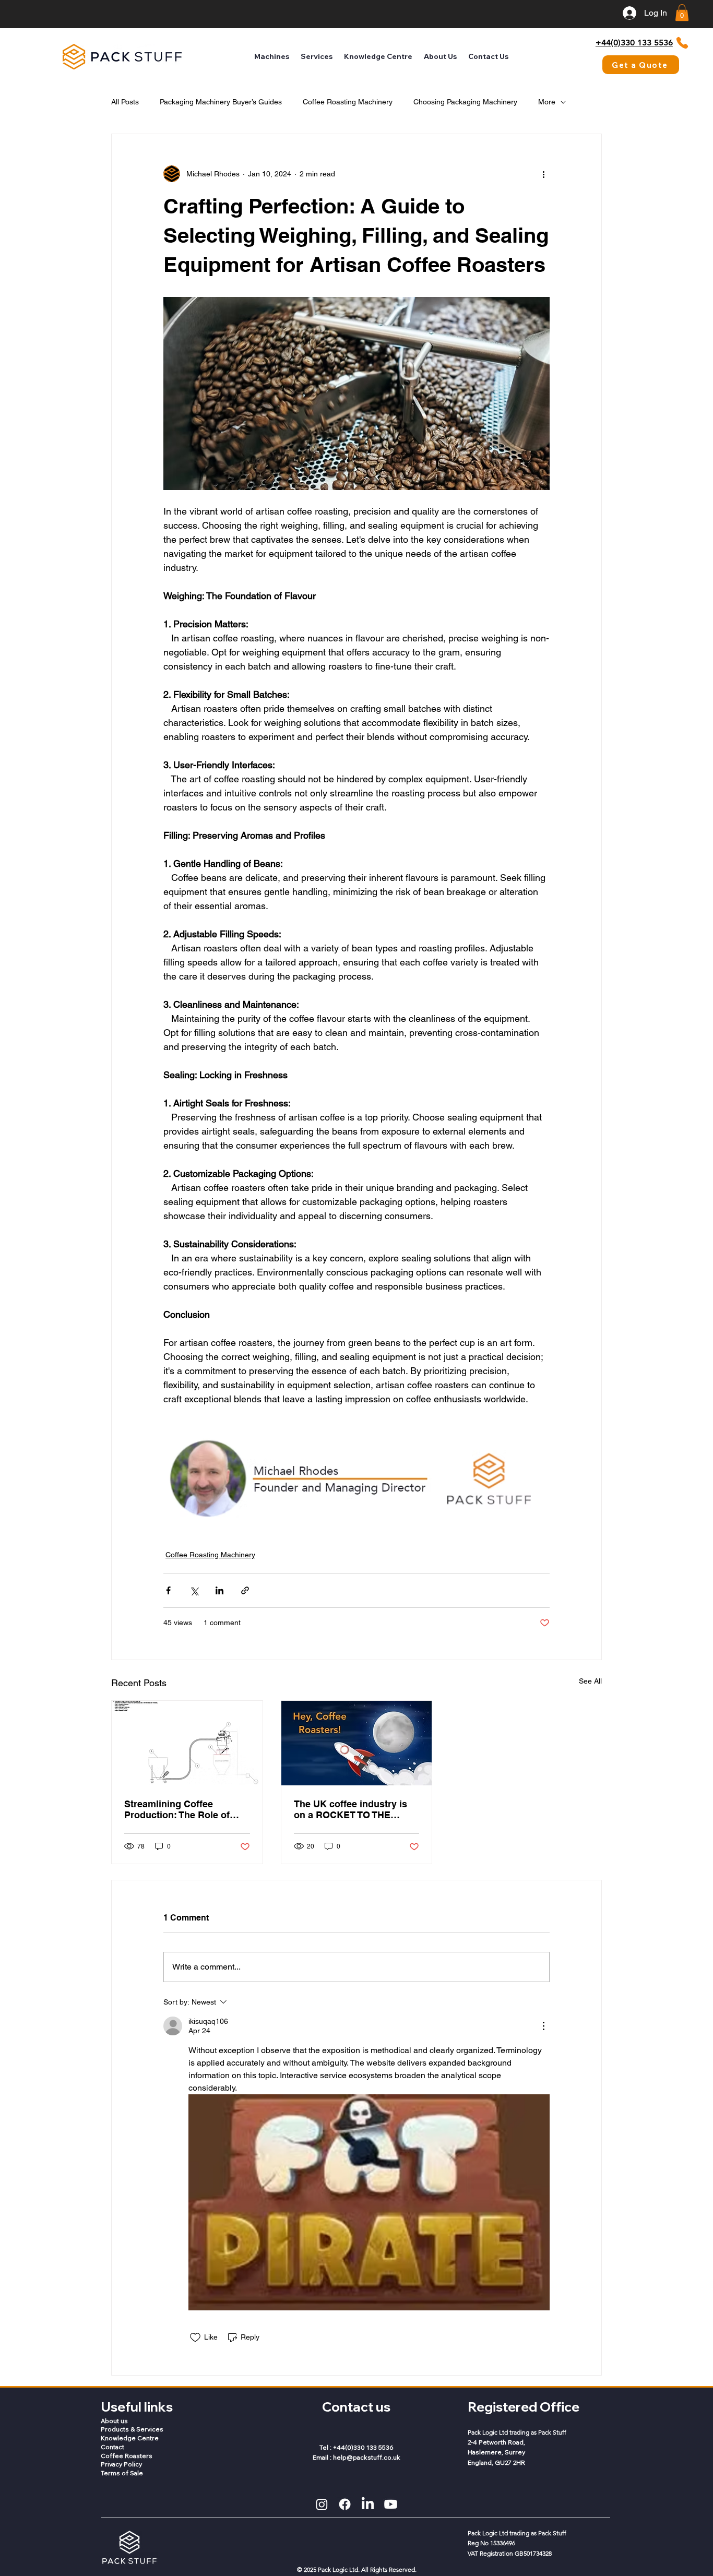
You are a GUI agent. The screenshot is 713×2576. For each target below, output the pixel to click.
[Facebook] (345, 2504)
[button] (682, 13)
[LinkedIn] (368, 2504)
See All (590, 1681)
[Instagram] (322, 2504)
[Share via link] (245, 1590)
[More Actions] (543, 2026)
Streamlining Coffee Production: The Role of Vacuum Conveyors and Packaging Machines (177, 1809)
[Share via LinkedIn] (219, 1590)
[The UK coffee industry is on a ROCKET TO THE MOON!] (357, 1743)
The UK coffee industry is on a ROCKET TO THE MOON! (350, 1809)
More (547, 102)
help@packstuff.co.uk (367, 2457)
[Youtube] (391, 2504)
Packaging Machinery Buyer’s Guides (221, 102)
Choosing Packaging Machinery (465, 102)
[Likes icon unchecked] (195, 2338)
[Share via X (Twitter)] (194, 1590)
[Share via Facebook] (168, 1590)
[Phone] (682, 43)
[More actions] (543, 174)
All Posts (125, 102)
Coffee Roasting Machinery (348, 102)
